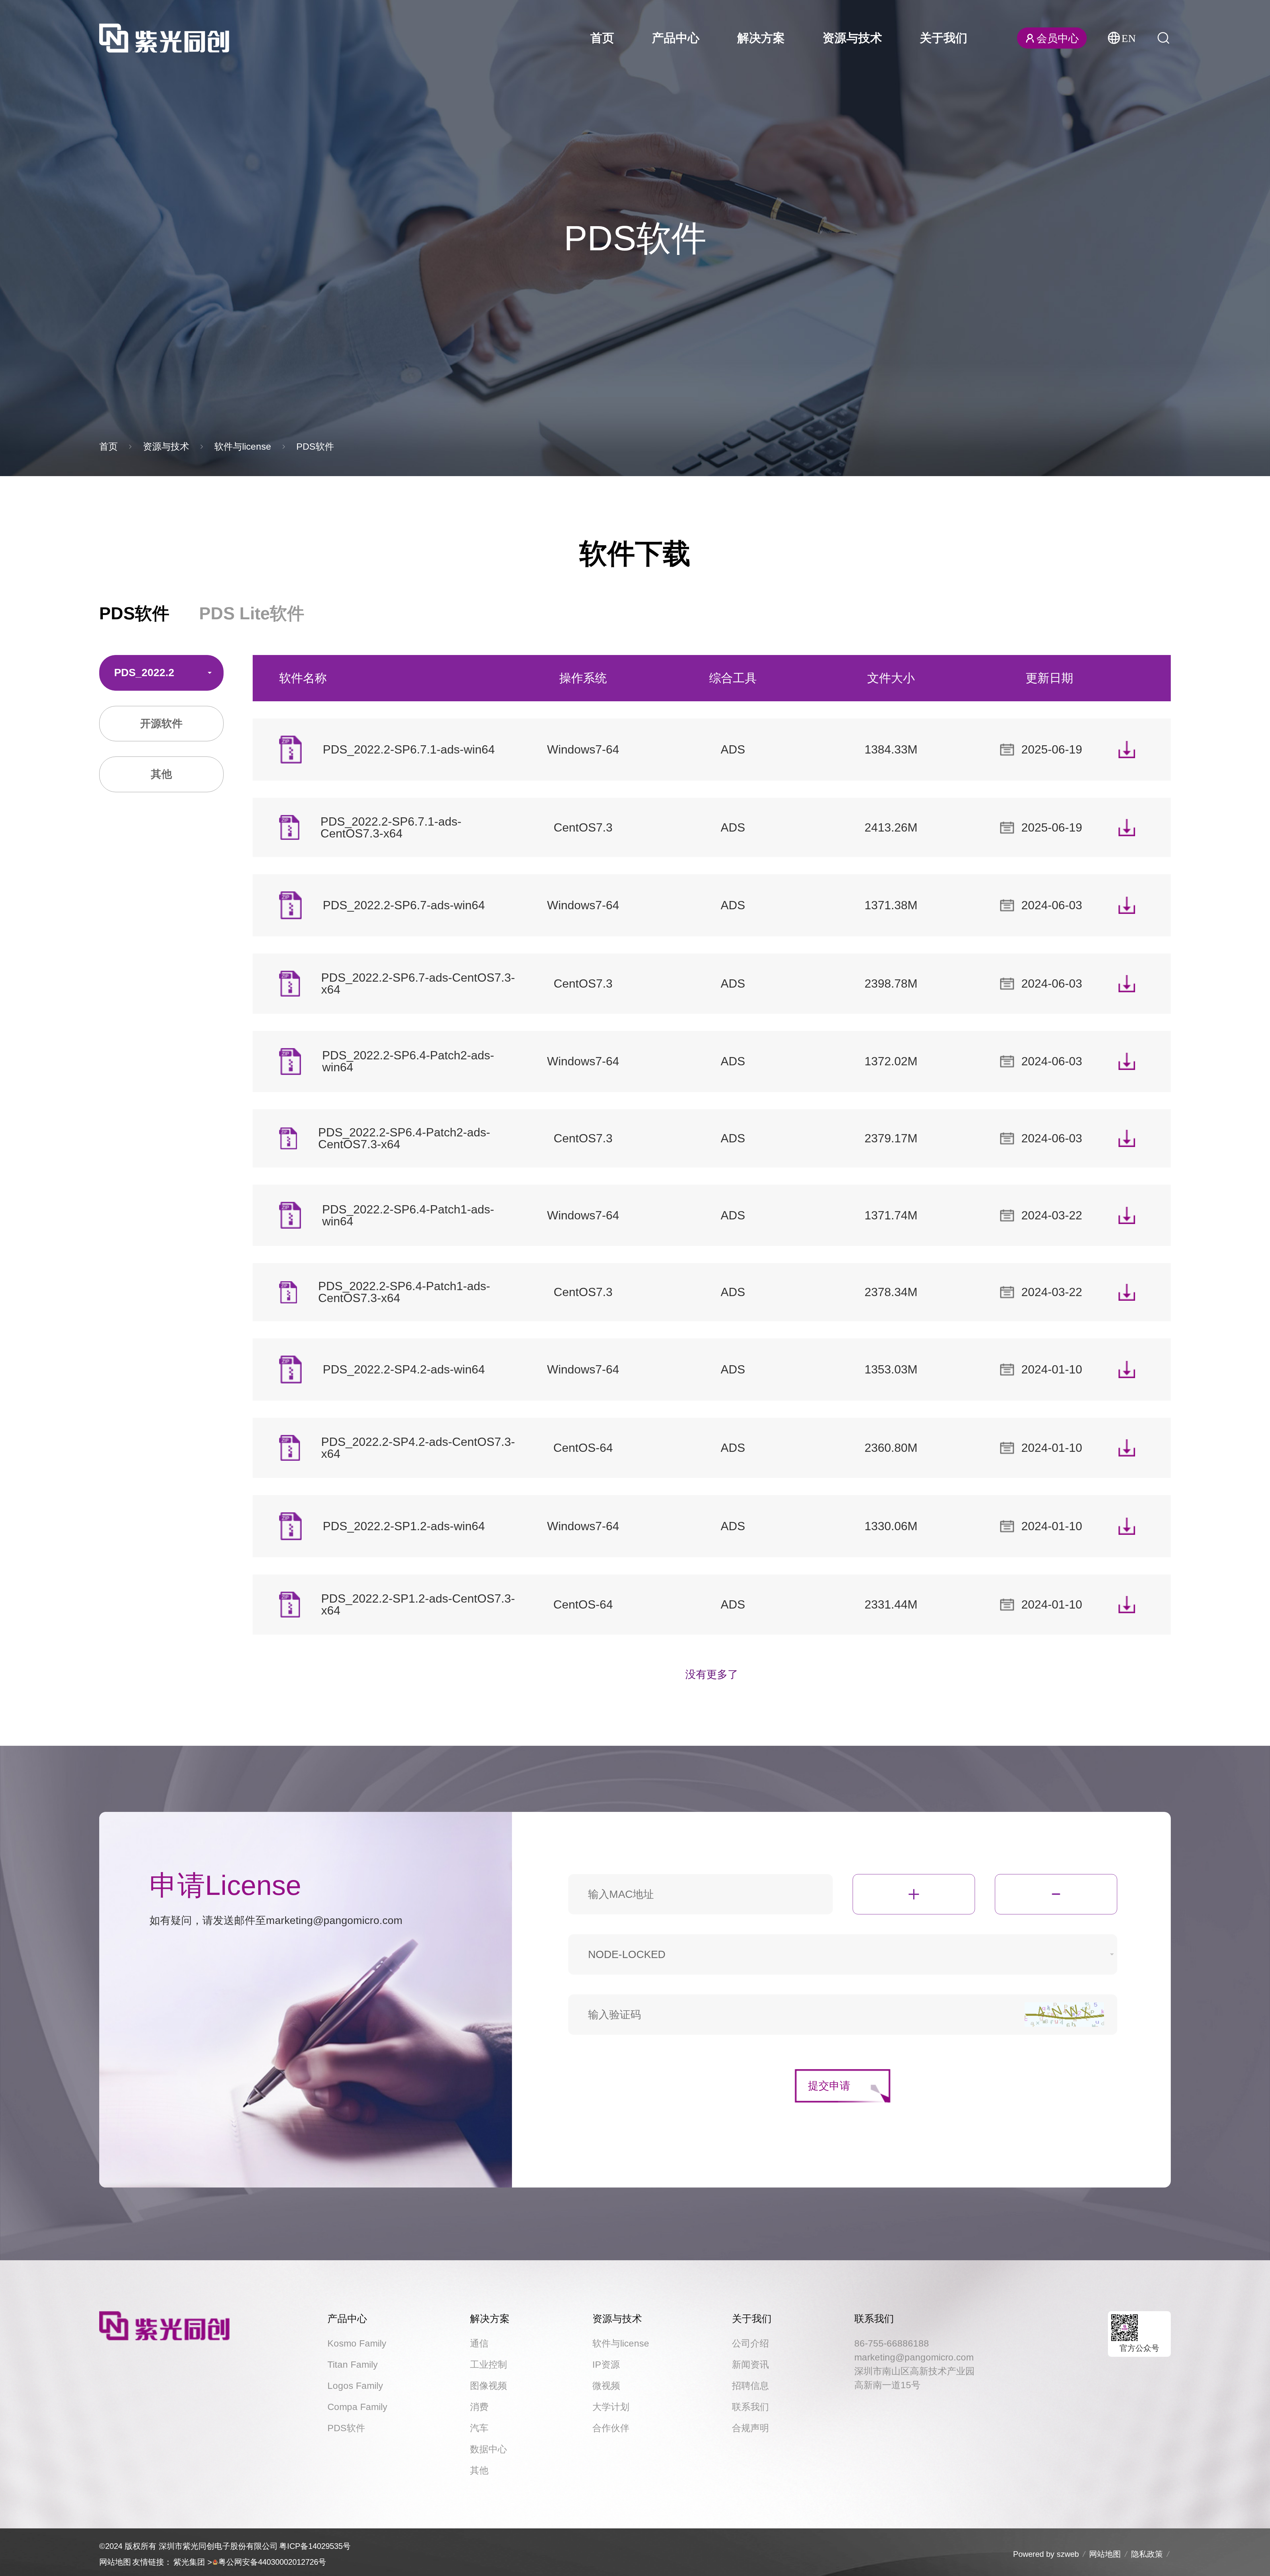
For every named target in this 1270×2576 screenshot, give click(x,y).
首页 (602, 38)
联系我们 (750, 2407)
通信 (479, 2343)
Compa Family (357, 2407)
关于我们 (944, 38)
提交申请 (829, 2086)
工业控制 (488, 2365)
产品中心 (676, 38)
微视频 (606, 2386)
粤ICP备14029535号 (315, 2546)
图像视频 (488, 2386)
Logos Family (355, 2386)
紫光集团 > (193, 2562)
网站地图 (115, 2562)
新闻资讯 (750, 2365)
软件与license (243, 447)
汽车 (479, 2428)
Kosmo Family (357, 2343)
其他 (479, 2470)
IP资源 (606, 2365)
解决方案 (761, 38)
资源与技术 (852, 38)
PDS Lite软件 (252, 613)
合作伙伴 (611, 2428)
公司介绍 (750, 2343)
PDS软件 (315, 447)
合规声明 (750, 2428)
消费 (479, 2407)
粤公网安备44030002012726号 (272, 2562)
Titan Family (353, 2365)
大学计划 (611, 2407)
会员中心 (1058, 38)
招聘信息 (750, 2386)
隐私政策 (1147, 2554)
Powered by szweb (1046, 2554)
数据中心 (488, 2449)
